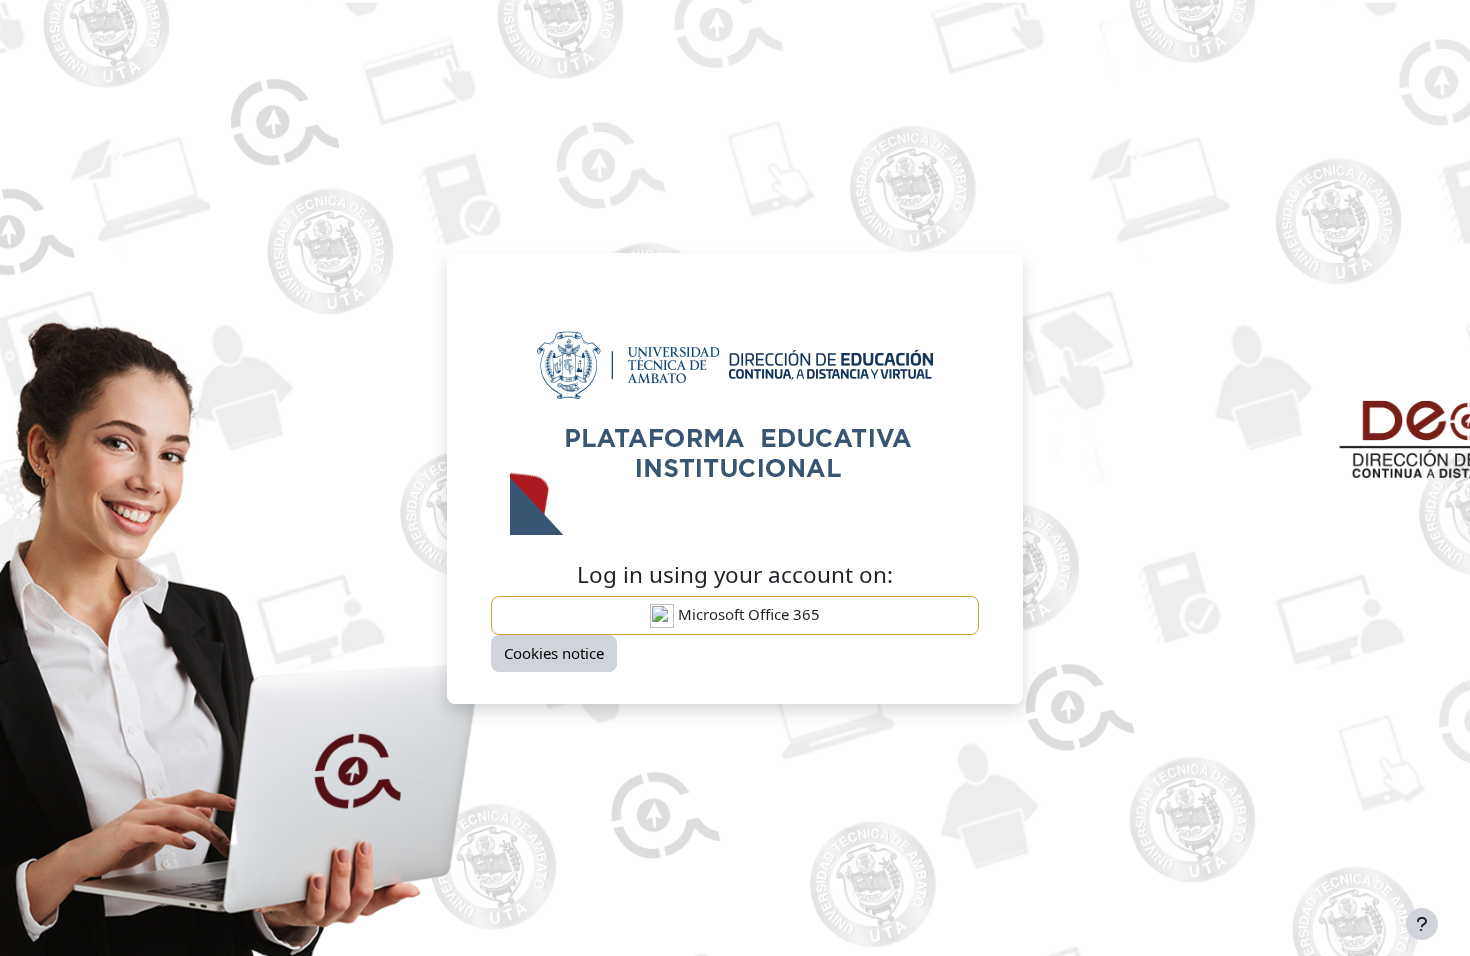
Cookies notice (554, 653)
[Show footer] (1422, 924)
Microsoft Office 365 (747, 614)
